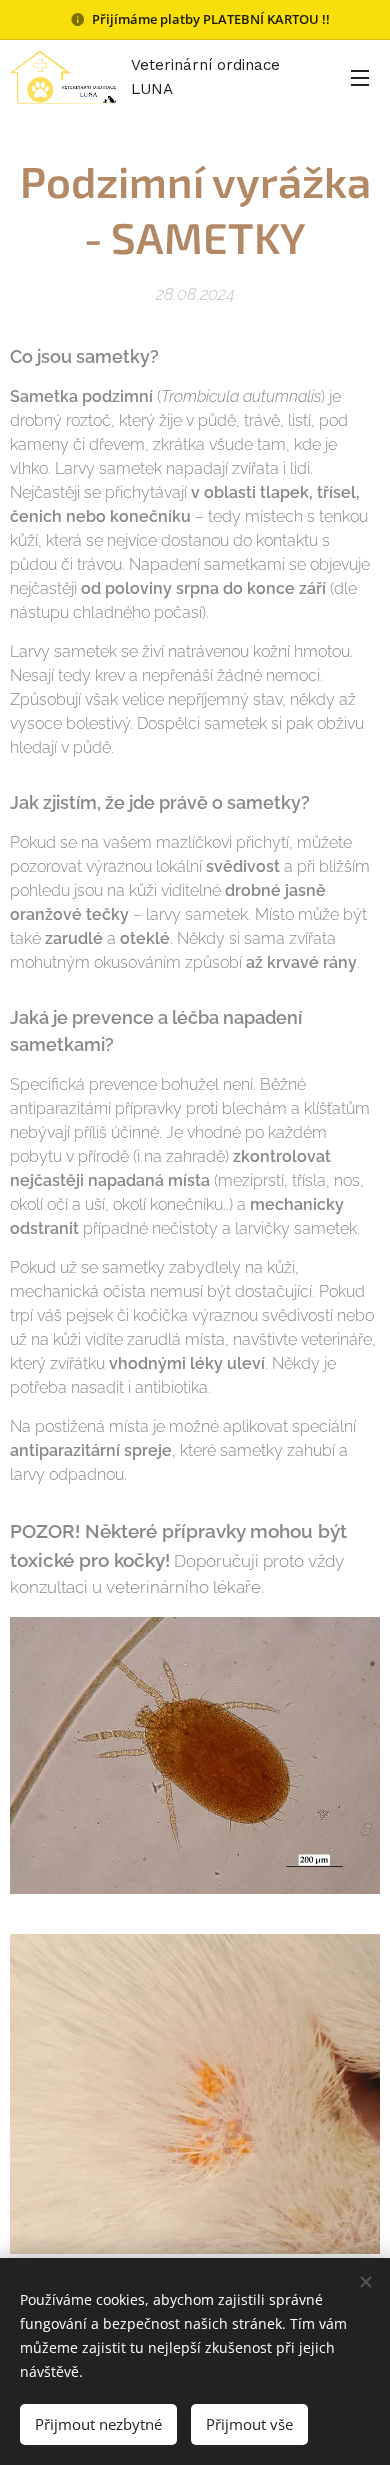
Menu (360, 77)
